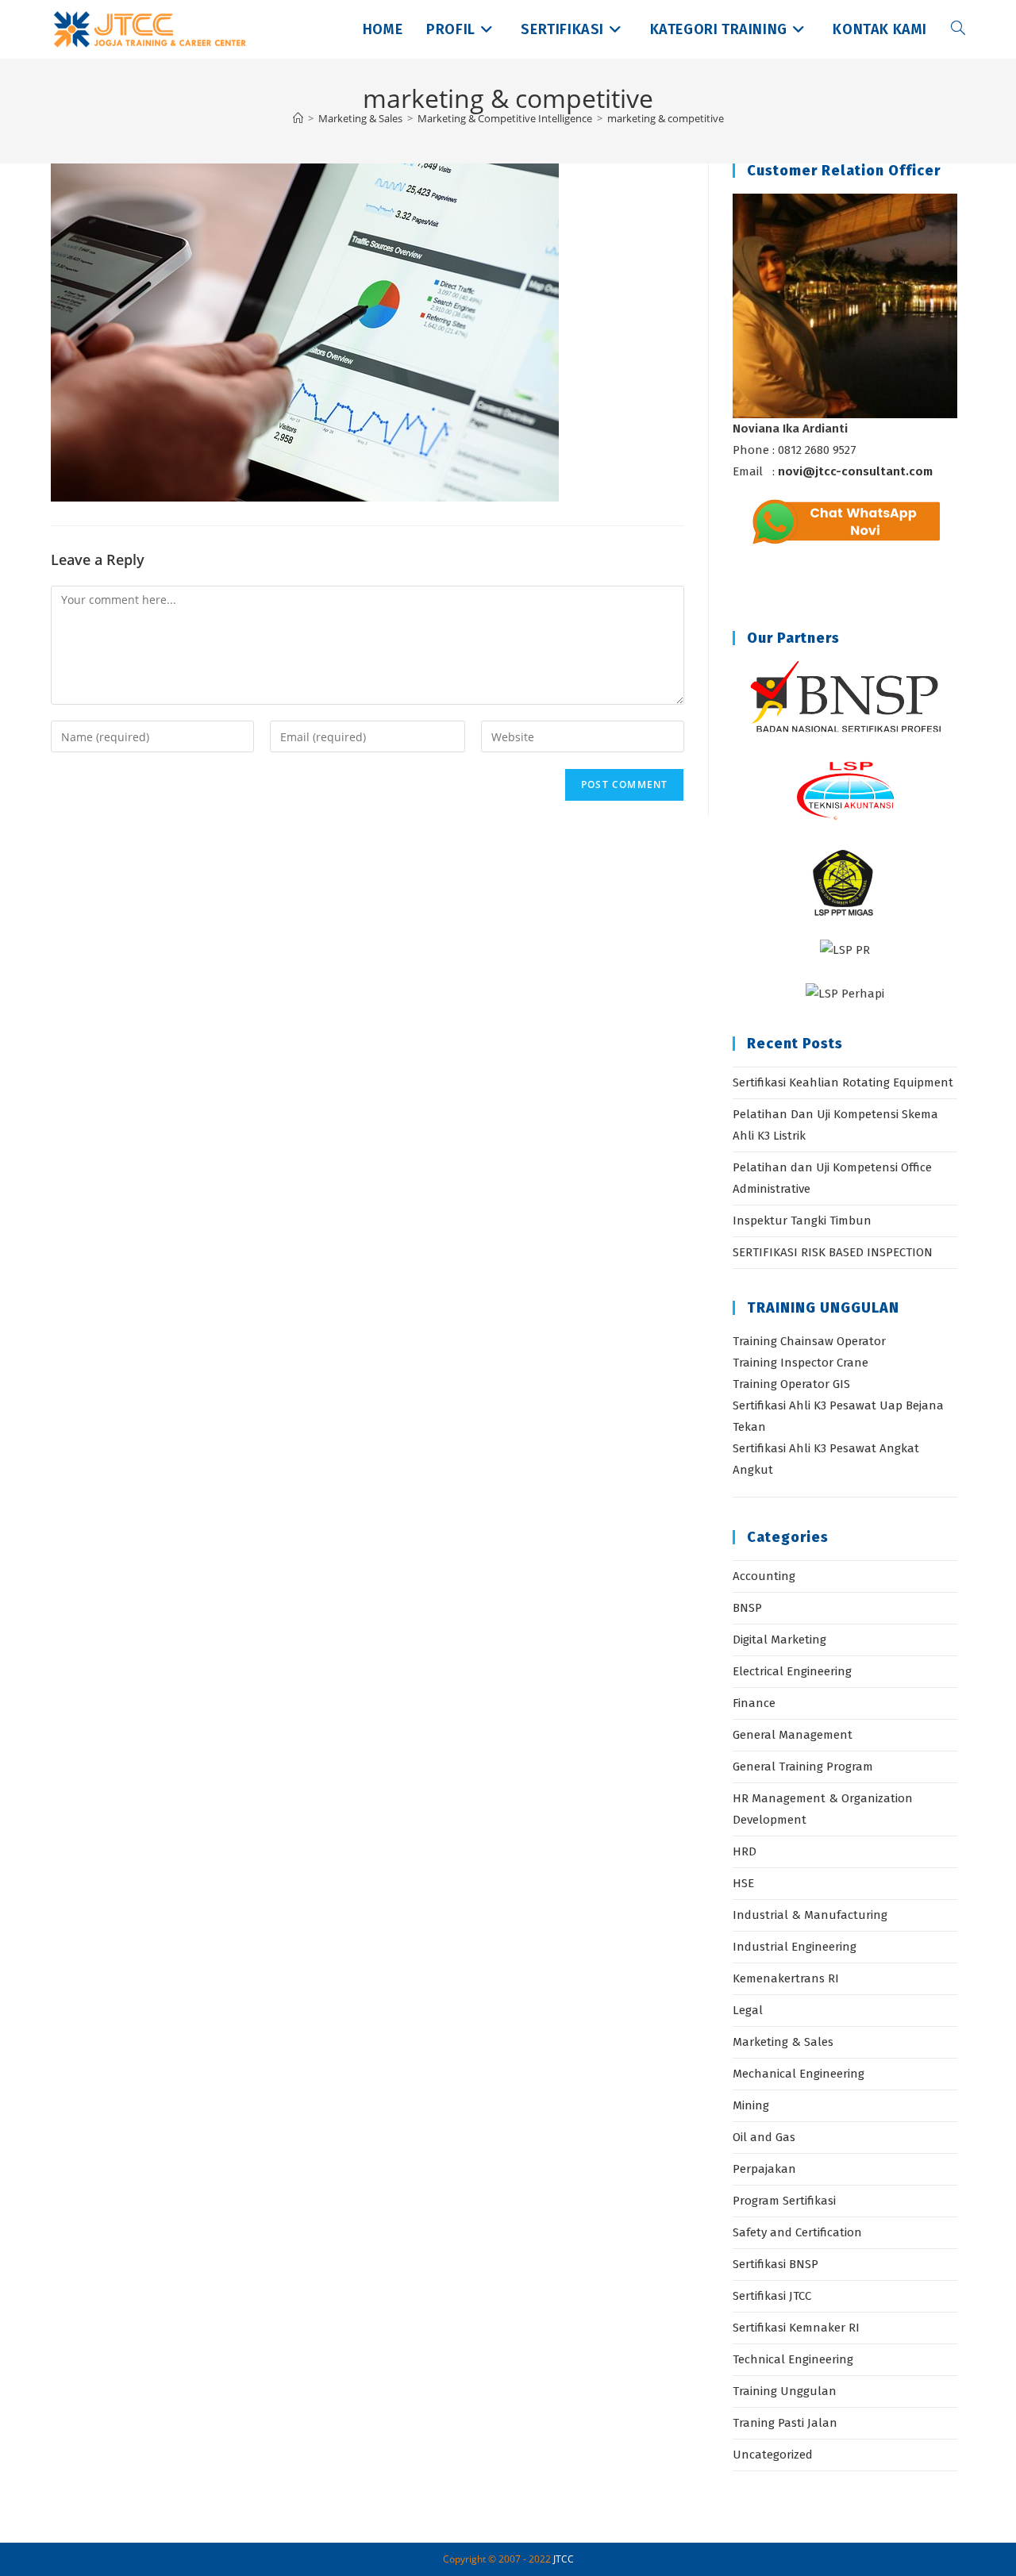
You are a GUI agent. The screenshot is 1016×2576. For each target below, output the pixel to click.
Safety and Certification (797, 2232)
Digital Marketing (779, 1640)
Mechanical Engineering (799, 2074)
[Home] (298, 118)
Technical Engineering (793, 2359)
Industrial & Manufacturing (810, 1915)
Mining (751, 2105)
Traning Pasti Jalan (785, 2423)
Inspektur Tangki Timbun (802, 1221)
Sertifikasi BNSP (775, 2264)
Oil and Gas (764, 2137)
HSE (743, 1883)
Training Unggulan (785, 2391)
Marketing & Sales (783, 2042)
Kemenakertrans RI (786, 1978)
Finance (754, 1703)
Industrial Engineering (795, 1947)
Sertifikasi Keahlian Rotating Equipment (843, 1082)
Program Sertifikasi (784, 2201)
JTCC (564, 2559)
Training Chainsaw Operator (809, 1341)
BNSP (747, 1608)
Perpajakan (764, 2169)
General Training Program (803, 1767)
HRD (745, 1851)
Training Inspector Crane (800, 1363)
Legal (748, 2010)
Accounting (764, 1576)
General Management (793, 1735)
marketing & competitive (666, 118)
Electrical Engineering (792, 1671)
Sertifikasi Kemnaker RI (796, 2328)
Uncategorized (773, 2455)
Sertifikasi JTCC (772, 2296)
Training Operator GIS (791, 1384)
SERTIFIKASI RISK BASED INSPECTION (833, 1252)
